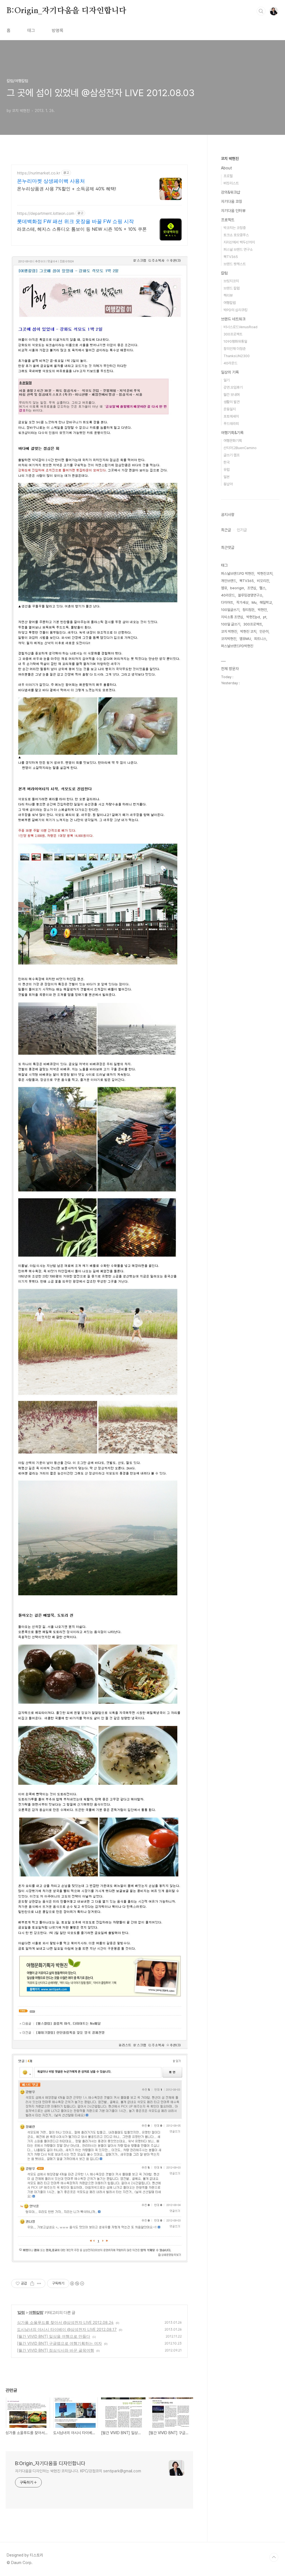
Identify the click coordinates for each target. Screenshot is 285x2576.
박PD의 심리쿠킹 (235, 310)
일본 (227, 477)
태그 (31, 31)
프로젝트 (228, 220)
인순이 (264, 631)
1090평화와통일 (235, 341)
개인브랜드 (229, 581)
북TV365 (231, 257)
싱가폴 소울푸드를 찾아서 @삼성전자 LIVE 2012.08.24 (65, 2322)
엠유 (224, 588)
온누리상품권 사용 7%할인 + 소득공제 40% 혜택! (67, 189)
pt (265, 617)
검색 (261, 11)
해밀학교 (266, 602)
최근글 (226, 530)
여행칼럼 (36, 2312)
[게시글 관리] (39, 2283)
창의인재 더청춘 (235, 349)
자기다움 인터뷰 (233, 211)
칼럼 (21, 2312)
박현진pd (253, 617)
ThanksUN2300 (237, 356)
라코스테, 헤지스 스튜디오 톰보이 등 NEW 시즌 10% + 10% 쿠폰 (82, 229)
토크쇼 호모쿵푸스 (236, 235)
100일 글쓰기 (231, 624)
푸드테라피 (231, 424)
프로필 (228, 176)
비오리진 (263, 581)
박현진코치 (265, 574)
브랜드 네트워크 (233, 319)
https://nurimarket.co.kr (39, 173)
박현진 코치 (248, 631)
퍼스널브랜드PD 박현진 (238, 574)
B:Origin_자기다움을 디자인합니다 (67, 11)
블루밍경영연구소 (250, 595)
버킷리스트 (231, 183)
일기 (227, 380)
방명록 (58, 31)
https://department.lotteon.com (46, 213)
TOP (274, 2557)
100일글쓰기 (230, 610)
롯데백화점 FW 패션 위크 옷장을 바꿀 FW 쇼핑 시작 (75, 221)
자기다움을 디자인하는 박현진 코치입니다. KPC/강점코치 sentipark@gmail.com (78, 2471)
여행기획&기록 (232, 433)
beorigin (237, 588)
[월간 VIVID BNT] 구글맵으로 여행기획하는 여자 (59, 2343)
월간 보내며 (232, 395)
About (227, 168)
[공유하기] (32, 2283)
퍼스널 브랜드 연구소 (238, 249)
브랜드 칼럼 (232, 288)
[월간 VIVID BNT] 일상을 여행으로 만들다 (54, 2336)
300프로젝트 (233, 334)
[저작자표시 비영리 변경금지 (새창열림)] (77, 2283)
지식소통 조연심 (232, 617)
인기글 (242, 530)
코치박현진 (229, 639)
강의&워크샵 (231, 192)
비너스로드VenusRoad (240, 327)
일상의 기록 (230, 372)
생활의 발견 (232, 402)
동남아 (228, 484)
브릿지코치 (231, 281)
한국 (227, 462)
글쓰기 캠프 (232, 455)
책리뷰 (228, 295)
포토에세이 (231, 416)
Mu (254, 602)
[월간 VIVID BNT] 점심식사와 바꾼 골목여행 (56, 2350)
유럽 (227, 470)
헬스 (262, 588)
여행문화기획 (233, 441)
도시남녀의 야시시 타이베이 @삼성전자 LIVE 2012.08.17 (67, 2329)
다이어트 (227, 602)
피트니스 (260, 639)
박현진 (262, 610)
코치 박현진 (230, 159)
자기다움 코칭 (232, 201)
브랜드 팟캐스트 (235, 264)
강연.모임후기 (233, 387)
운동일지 (230, 409)
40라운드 (230, 363)
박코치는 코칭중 (235, 228)
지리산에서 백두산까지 (239, 242)
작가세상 (242, 602)
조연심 (252, 588)
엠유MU (245, 639)
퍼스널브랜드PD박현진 (237, 646)
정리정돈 (249, 610)
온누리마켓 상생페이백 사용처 (51, 181)
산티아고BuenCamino (240, 448)
